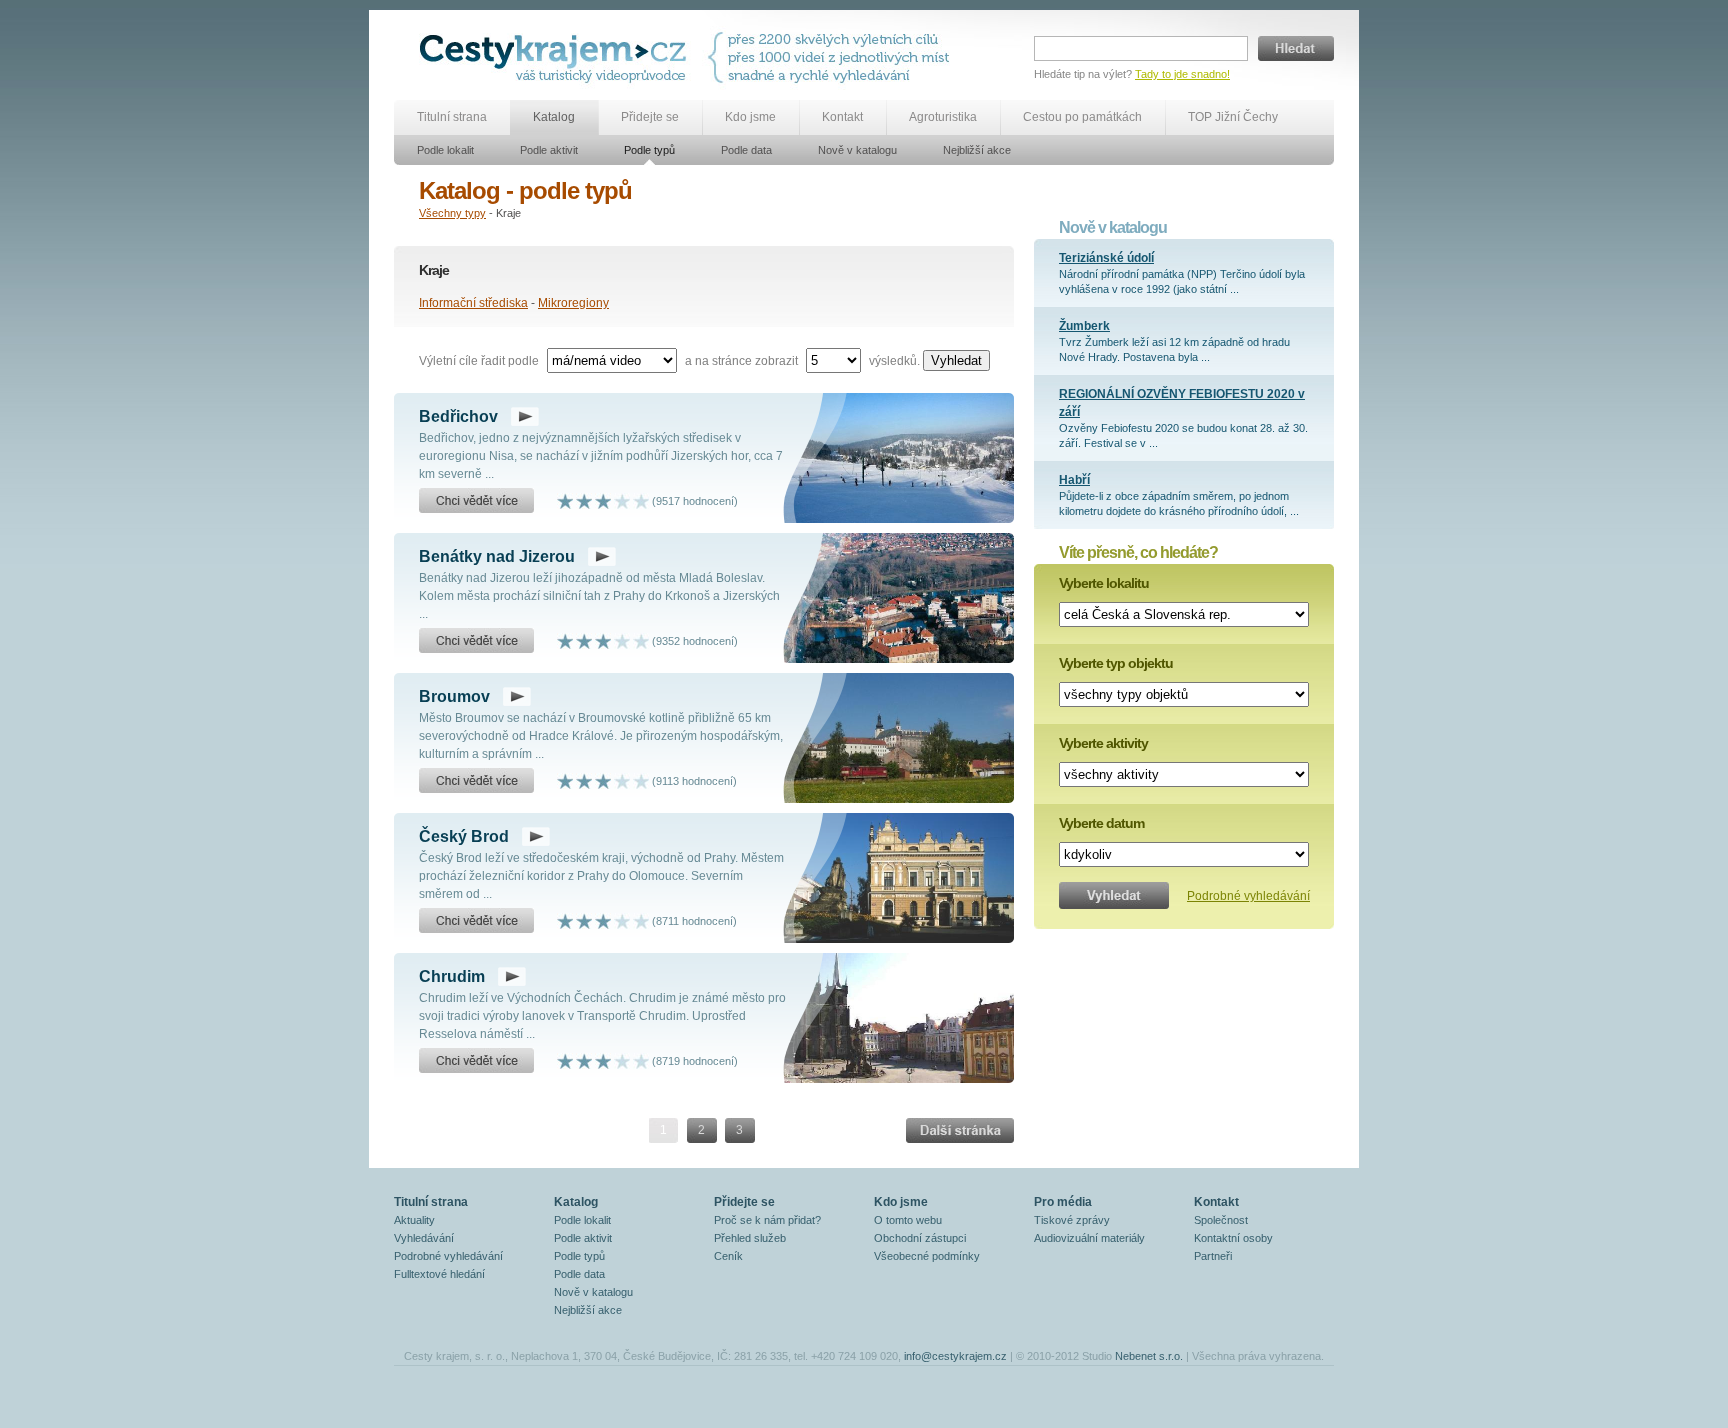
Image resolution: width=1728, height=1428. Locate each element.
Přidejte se (650, 117)
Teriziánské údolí (1106, 258)
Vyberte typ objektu (1116, 663)
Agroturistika (943, 117)
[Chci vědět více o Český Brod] (476, 921)
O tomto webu (908, 1220)
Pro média (1063, 1202)
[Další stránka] (960, 1130)
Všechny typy (452, 213)
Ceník (728, 1256)
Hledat (1296, 48)
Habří (1074, 480)
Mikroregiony (573, 303)
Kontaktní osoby (1233, 1238)
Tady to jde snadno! (1182, 74)
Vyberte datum (1101, 823)
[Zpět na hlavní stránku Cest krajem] (556, 57)
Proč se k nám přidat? (767, 1220)
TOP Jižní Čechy (1233, 117)
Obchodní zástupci (920, 1238)
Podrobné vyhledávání (1248, 896)
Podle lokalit (445, 150)
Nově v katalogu (857, 150)
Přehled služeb (750, 1238)
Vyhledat (956, 360)
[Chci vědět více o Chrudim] (476, 1061)
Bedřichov (458, 416)
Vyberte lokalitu (1104, 583)
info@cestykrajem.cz (955, 1356)
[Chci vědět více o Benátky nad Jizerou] (476, 641)
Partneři (1213, 1256)
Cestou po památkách (1082, 117)
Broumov (454, 696)
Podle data (746, 150)
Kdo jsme (750, 117)
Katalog (554, 117)
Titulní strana (452, 117)
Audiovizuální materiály (1089, 1238)
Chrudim (452, 976)
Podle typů (649, 150)
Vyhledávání (424, 1238)
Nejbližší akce (977, 150)
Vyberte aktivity (1103, 743)
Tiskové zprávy (1072, 1220)
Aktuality (414, 1220)
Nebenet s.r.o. (1149, 1356)
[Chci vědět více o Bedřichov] (476, 501)
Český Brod (464, 836)
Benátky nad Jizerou (497, 556)
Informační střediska (473, 303)
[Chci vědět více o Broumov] (476, 781)
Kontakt (842, 117)
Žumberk (1084, 326)
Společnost (1221, 1220)
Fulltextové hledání (439, 1274)
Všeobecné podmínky (927, 1256)
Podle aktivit (549, 150)
